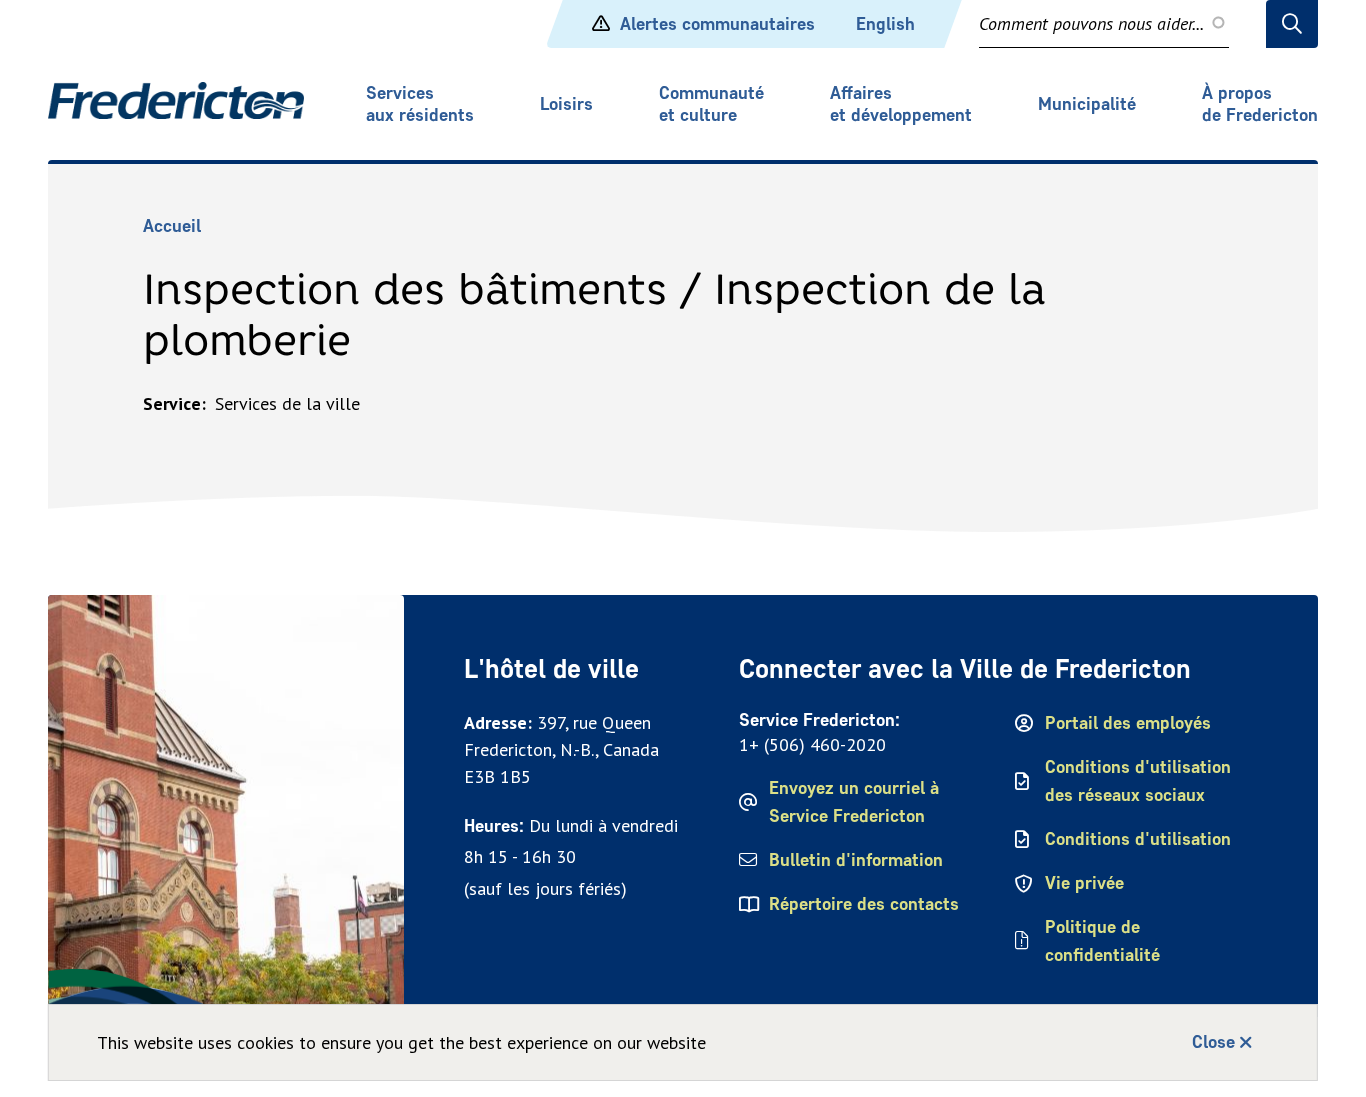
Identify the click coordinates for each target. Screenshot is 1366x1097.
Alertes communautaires (717, 24)
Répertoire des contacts (864, 904)
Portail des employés (1128, 723)
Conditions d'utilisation (1138, 839)
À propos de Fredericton (1260, 104)
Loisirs (566, 104)
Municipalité (1087, 104)
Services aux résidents (420, 104)
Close (1213, 1042)
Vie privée (1084, 883)
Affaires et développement (901, 104)
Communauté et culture (711, 104)
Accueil (172, 226)
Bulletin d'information (856, 860)
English (885, 24)
